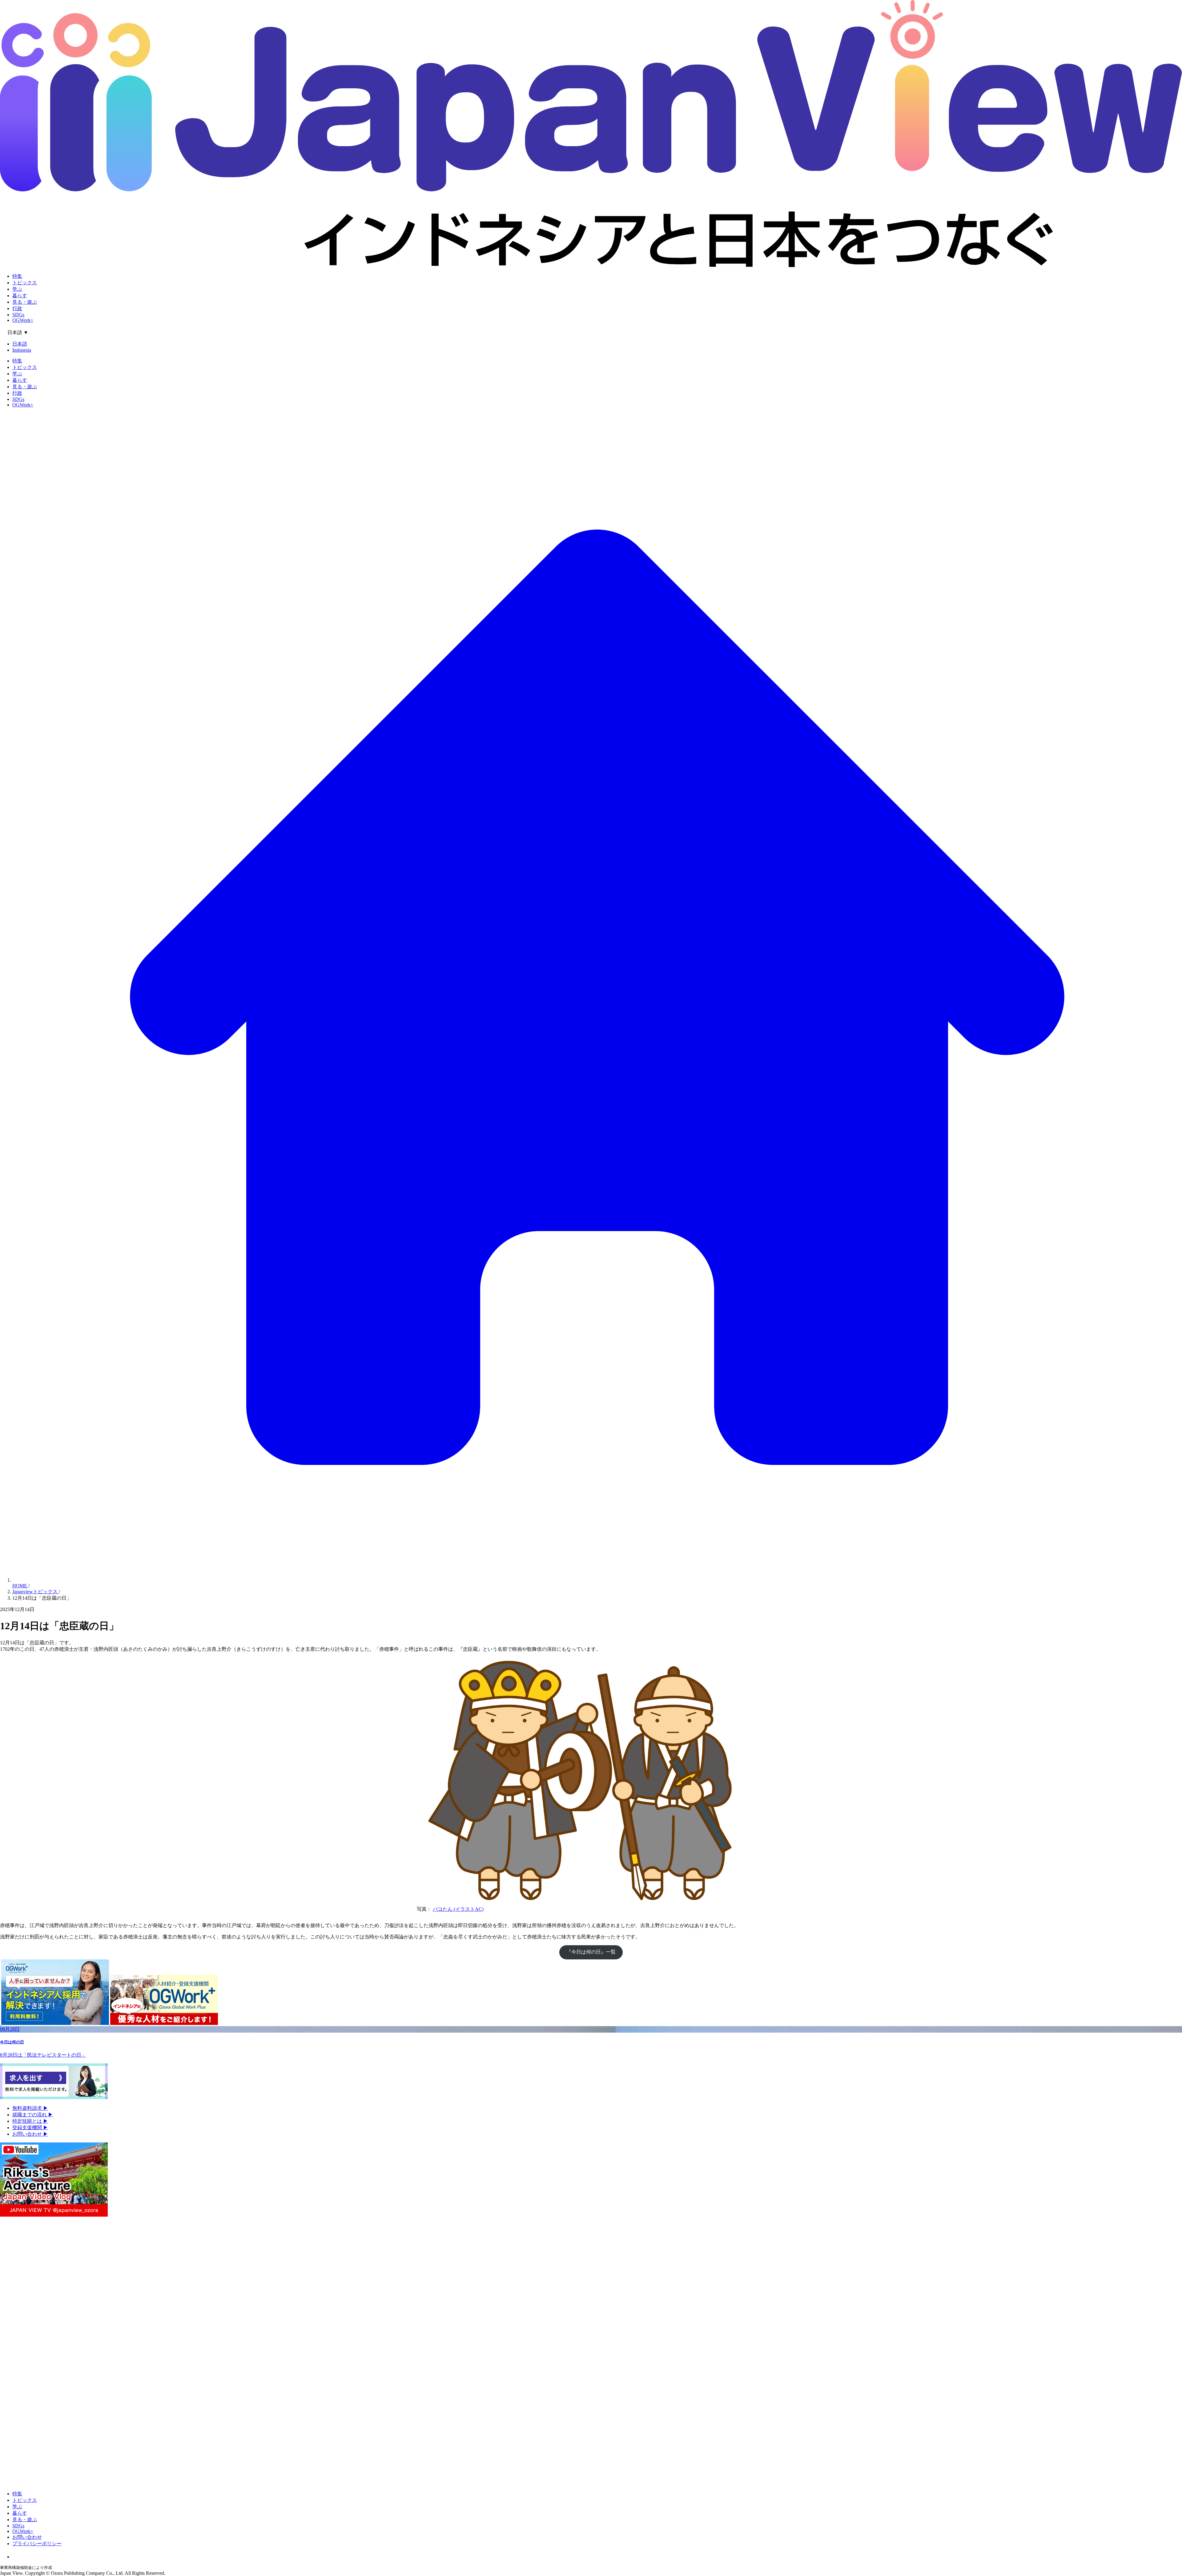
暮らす (20, 296)
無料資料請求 (30, 2108)
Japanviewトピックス (36, 1592)
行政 (17, 308)
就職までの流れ (33, 2115)
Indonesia (22, 350)
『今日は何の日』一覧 (591, 1952)
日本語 (20, 344)
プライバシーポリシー (37, 2544)
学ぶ (17, 289)
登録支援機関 (30, 2128)
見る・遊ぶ (25, 302)
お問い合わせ (30, 2134)
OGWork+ (23, 320)
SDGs (18, 315)
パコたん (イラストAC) (458, 1909)
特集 (17, 276)
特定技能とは (30, 2121)
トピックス (25, 283)
